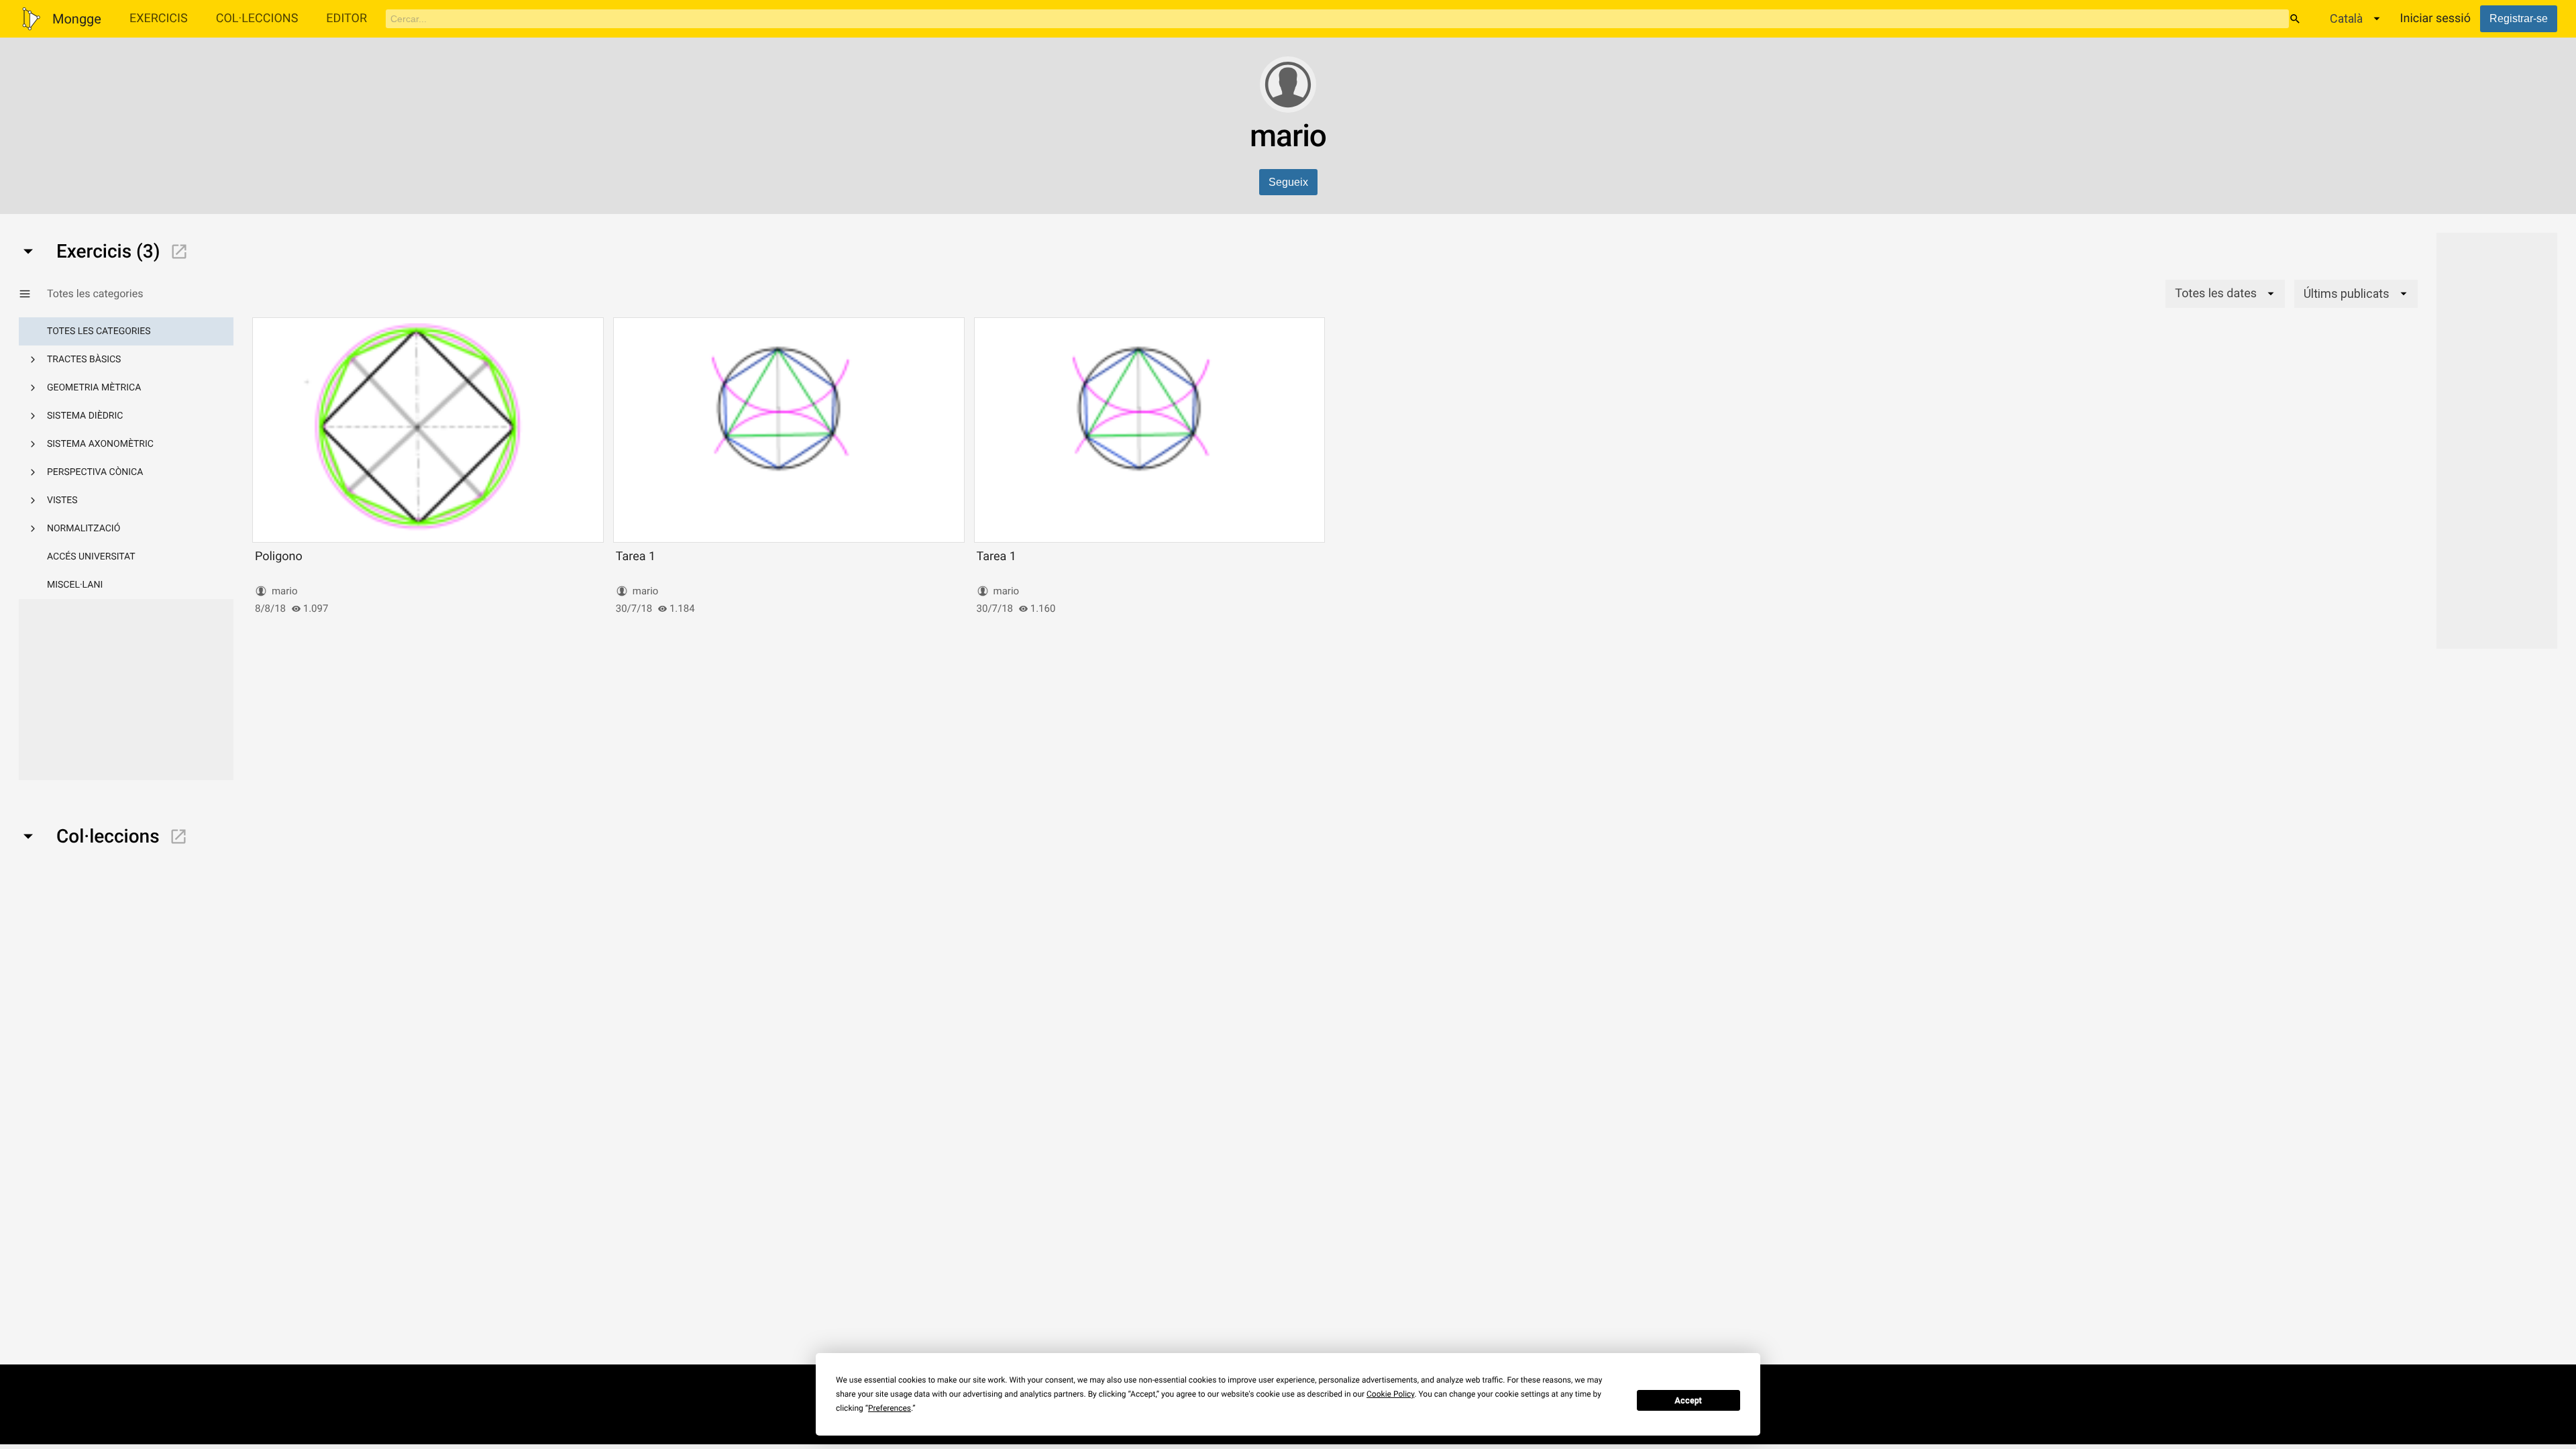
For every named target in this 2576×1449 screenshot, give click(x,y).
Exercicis (159, 18)
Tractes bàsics (84, 360)
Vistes (62, 500)
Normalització (84, 529)
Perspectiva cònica (95, 472)
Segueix (1288, 182)
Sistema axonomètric (100, 444)
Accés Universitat (91, 557)
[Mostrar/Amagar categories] (33, 294)
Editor (346, 18)
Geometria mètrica (94, 388)
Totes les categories (99, 331)
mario (285, 591)
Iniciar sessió (2435, 18)
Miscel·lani (75, 585)
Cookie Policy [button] (1390, 1394)
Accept (1688, 1401)
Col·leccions (257, 18)
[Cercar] (2295, 19)
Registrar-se (2519, 18)
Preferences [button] (890, 1408)
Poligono (279, 556)
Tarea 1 (636, 556)
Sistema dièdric (85, 416)
